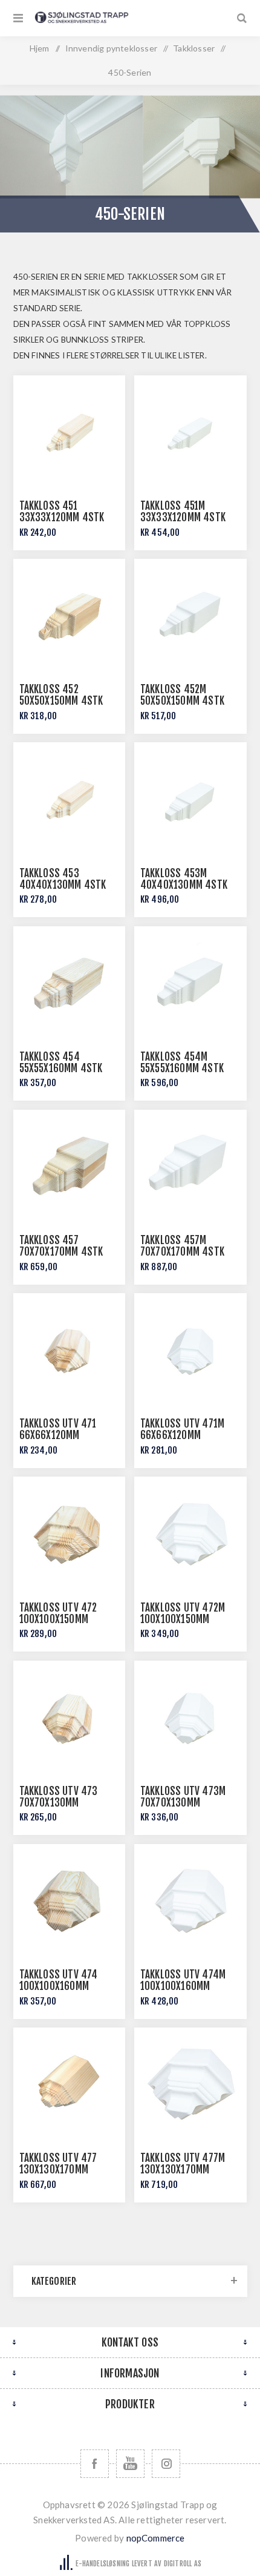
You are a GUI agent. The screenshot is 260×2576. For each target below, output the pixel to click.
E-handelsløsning (102, 2564)
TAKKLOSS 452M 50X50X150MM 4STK (182, 695)
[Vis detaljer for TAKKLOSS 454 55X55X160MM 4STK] (70, 983)
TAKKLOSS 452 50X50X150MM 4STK (61, 695)
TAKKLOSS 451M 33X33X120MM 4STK (183, 512)
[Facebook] (95, 2464)
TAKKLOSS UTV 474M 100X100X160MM (183, 1980)
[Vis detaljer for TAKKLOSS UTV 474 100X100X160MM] (70, 1900)
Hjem (40, 48)
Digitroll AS (183, 2564)
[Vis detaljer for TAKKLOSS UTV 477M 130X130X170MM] (190, 2084)
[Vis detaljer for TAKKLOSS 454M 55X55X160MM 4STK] (190, 983)
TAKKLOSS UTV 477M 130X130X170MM (183, 2164)
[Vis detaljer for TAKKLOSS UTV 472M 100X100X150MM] (190, 1533)
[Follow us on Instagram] (166, 2464)
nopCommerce (156, 2538)
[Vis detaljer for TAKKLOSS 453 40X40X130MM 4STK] (70, 799)
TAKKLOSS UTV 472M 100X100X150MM (183, 1613)
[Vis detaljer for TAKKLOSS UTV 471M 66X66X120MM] (190, 1349)
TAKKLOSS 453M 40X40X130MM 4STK (184, 879)
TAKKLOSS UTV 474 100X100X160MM (59, 1980)
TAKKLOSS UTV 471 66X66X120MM (58, 1429)
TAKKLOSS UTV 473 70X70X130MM (59, 1797)
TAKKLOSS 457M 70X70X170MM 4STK (182, 1246)
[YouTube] (130, 2464)
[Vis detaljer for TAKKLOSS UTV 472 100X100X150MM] (70, 1533)
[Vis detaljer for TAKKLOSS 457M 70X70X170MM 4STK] (190, 1166)
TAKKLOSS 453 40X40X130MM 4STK (63, 879)
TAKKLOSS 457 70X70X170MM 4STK (61, 1246)
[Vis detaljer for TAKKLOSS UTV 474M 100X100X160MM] (190, 1900)
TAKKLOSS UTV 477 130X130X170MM (58, 2164)
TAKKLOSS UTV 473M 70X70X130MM (183, 1797)
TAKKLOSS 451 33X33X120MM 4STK (62, 512)
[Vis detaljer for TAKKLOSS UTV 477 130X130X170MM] (70, 2084)
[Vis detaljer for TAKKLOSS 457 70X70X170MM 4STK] (70, 1166)
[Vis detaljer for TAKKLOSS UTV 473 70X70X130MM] (70, 1717)
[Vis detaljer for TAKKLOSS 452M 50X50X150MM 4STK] (190, 615)
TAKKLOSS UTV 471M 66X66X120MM (182, 1429)
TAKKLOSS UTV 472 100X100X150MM (58, 1613)
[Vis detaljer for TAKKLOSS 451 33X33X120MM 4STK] (70, 432)
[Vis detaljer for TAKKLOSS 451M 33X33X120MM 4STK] (190, 432)
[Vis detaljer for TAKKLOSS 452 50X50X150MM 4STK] (70, 615)
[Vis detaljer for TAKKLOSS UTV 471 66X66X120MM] (70, 1349)
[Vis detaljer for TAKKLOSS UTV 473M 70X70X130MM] (190, 1717)
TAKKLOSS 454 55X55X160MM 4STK (61, 1062)
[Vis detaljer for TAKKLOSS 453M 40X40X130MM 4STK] (190, 799)
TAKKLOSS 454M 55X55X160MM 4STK (182, 1062)
